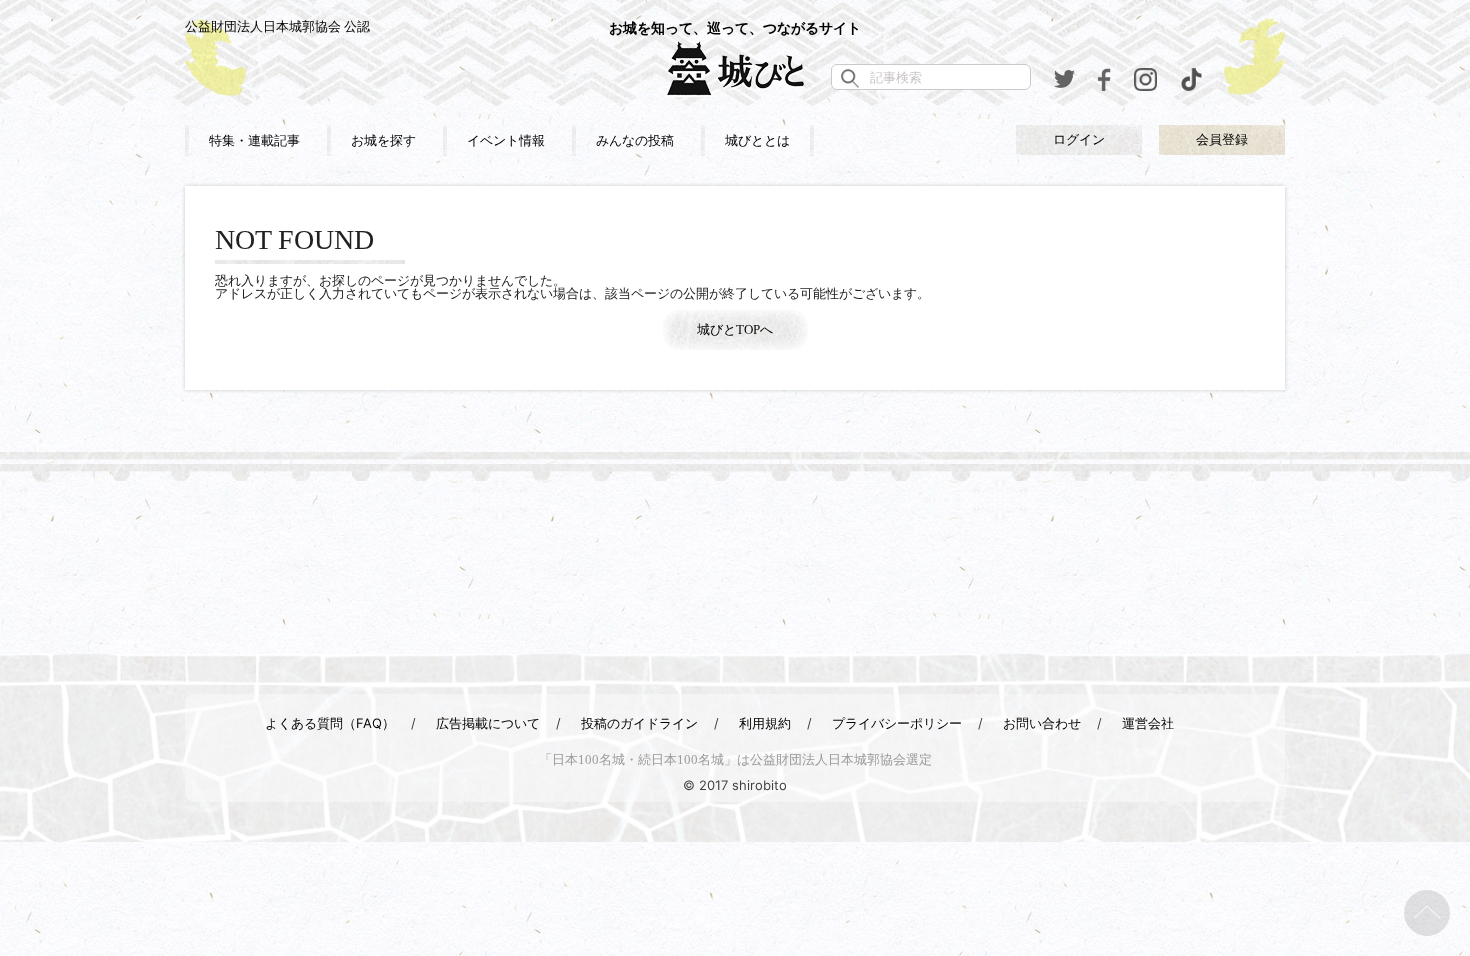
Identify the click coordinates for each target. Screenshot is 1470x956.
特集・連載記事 (254, 140)
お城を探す (383, 140)
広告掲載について (488, 723)
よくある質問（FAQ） (330, 723)
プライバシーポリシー (897, 723)
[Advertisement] (735, 567)
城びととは (757, 140)
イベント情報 (506, 140)
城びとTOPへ (735, 329)
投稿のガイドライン (639, 723)
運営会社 (1148, 723)
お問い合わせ (1042, 723)
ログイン (1079, 139)
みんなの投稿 (635, 140)
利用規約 (765, 723)
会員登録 (1222, 139)
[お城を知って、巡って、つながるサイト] (735, 68)
